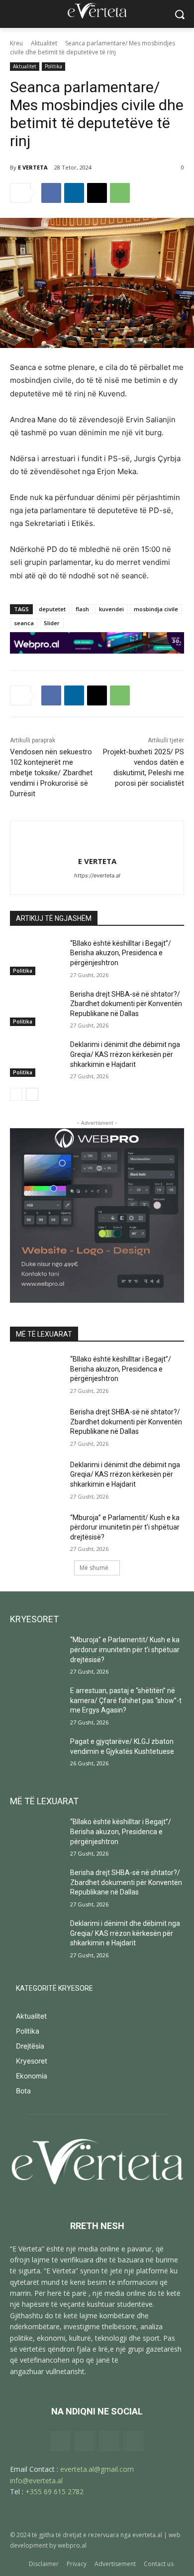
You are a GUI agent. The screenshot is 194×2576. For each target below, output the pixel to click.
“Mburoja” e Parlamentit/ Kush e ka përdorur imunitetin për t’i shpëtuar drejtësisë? (125, 1527)
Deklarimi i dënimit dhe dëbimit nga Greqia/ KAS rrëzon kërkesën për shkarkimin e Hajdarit (125, 1054)
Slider (52, 623)
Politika (53, 66)
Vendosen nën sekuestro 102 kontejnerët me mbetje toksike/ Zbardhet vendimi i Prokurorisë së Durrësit (51, 773)
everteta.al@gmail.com (97, 2469)
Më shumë (94, 1568)
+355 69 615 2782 (54, 2491)
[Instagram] (85, 2441)
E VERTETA (33, 167)
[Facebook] (51, 193)
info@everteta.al (36, 2481)
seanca (24, 623)
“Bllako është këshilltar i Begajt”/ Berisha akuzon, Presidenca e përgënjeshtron (121, 953)
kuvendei (111, 609)
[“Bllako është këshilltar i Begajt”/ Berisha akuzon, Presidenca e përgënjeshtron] (36, 957)
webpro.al (72, 2545)
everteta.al (147, 2535)
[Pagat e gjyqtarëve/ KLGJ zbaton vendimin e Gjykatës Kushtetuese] (36, 1755)
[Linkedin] (74, 193)
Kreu (16, 43)
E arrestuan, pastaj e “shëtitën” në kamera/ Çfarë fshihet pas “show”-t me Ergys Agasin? (126, 1700)
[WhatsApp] (120, 193)
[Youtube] (134, 2441)
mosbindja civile (156, 609)
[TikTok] (109, 2441)
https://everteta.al (97, 875)
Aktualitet (44, 43)
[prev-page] (16, 1094)
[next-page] (32, 1094)
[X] (97, 193)
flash (82, 609)
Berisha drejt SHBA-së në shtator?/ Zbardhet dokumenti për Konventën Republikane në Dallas (126, 1004)
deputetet (52, 609)
